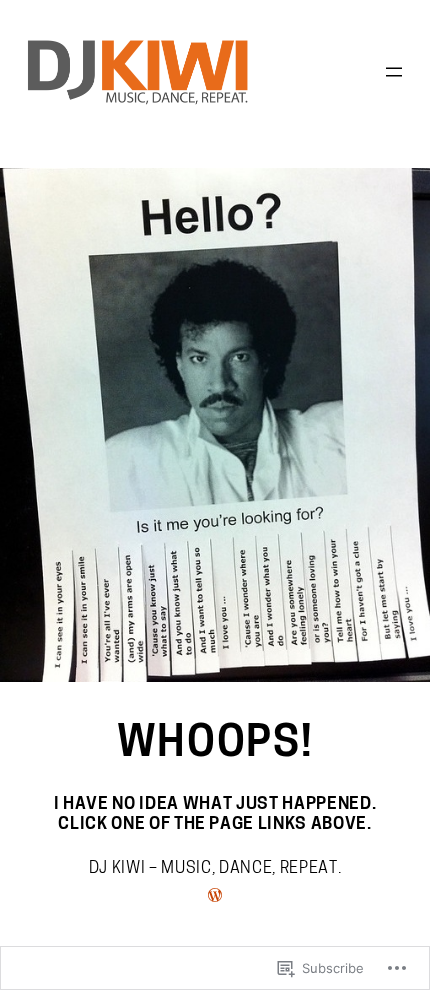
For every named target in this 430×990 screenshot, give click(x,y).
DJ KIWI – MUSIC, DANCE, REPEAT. (215, 869)
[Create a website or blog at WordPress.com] (215, 897)
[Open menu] (394, 72)
